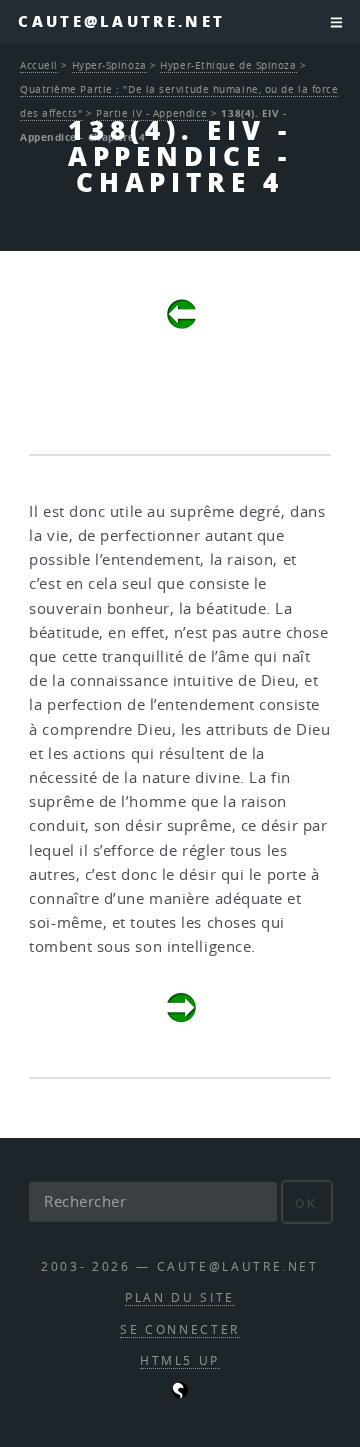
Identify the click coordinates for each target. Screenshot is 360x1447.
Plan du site (180, 1297)
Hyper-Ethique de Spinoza (228, 65)
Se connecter (180, 1329)
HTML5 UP (180, 1360)
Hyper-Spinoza (109, 65)
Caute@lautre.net (121, 21)
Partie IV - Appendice (152, 113)
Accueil (39, 65)
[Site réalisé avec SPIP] (180, 1393)
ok (306, 1203)
